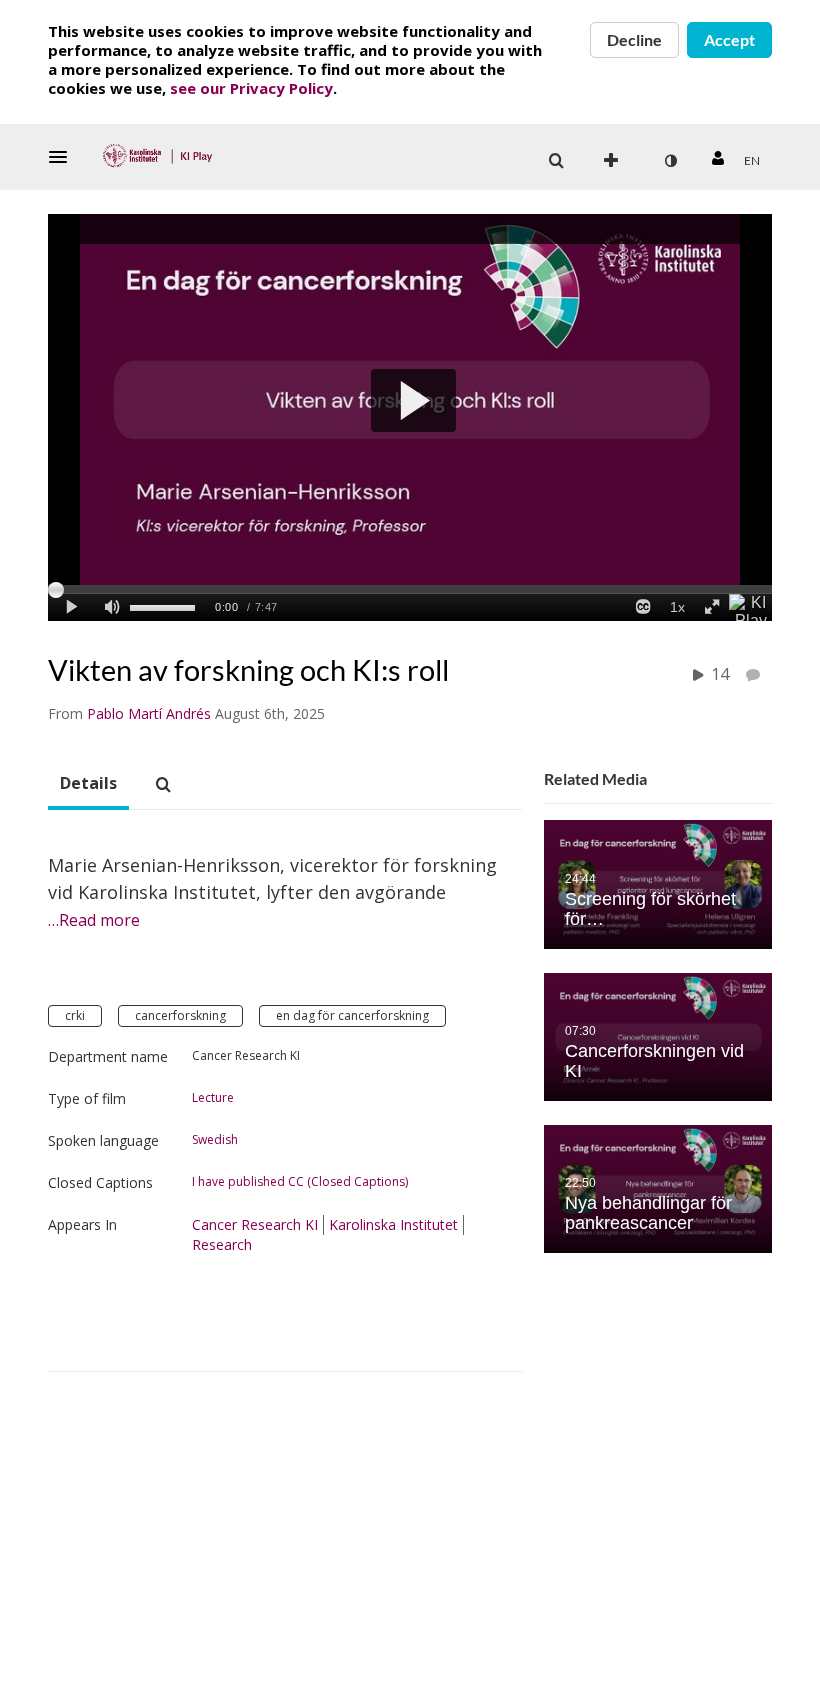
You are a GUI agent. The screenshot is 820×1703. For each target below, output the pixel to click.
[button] (64, 157)
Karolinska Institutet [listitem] (393, 1224)
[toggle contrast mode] (670, 161)
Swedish (215, 1140)
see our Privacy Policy (251, 88)
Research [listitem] (222, 1244)
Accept (729, 39)
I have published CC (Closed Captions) (300, 1182)
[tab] (88, 784)
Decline (634, 39)
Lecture (213, 1098)
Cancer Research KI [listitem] (255, 1224)
